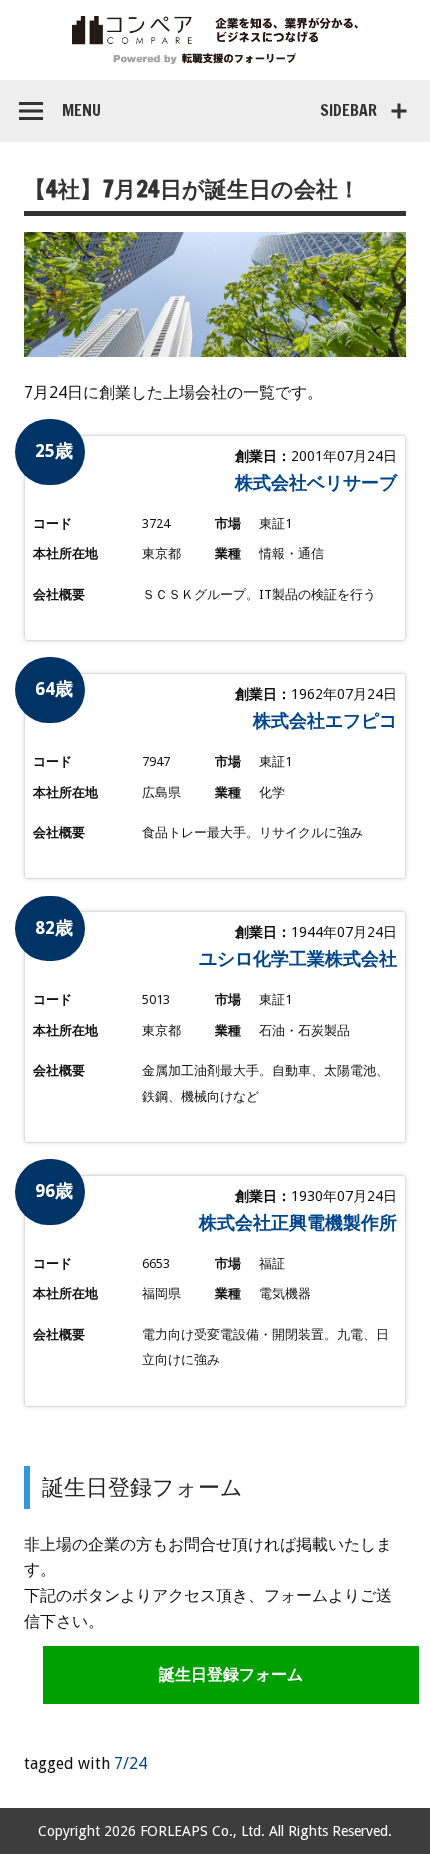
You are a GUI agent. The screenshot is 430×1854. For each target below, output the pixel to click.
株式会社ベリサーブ (316, 482)
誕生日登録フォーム (231, 1674)
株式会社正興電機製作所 (298, 1222)
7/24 (130, 1763)
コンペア (215, 40)
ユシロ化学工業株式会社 (298, 958)
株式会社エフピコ (325, 720)
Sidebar (348, 110)
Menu (81, 110)
